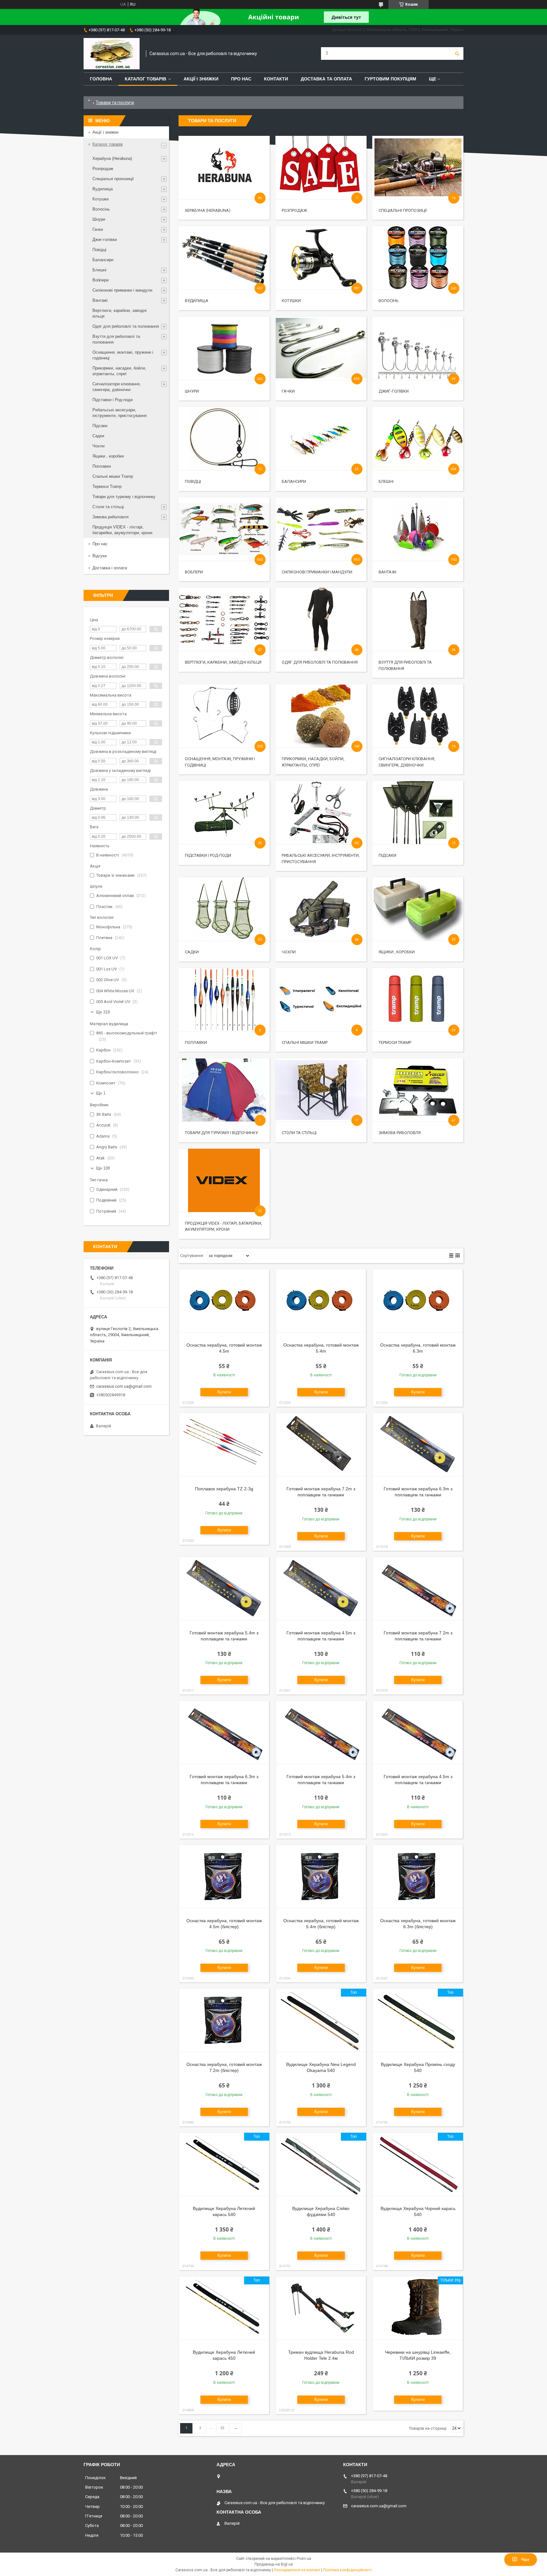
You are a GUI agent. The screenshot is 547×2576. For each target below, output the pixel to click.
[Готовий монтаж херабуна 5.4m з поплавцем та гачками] (224, 1589)
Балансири (294, 481)
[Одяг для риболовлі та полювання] (321, 619)
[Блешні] (418, 439)
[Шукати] (457, 54)
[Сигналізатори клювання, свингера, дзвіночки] (418, 716)
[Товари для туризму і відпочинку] (224, 1090)
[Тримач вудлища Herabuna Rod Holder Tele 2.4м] (321, 2308)
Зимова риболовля (400, 1133)
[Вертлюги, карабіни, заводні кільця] (224, 619)
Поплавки (196, 1042)
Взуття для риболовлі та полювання (116, 339)
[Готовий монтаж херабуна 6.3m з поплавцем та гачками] (418, 1445)
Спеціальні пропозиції (403, 210)
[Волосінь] (418, 258)
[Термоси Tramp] (418, 1000)
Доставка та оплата (326, 79)
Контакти (276, 79)
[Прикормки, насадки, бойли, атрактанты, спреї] (321, 716)
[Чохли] (321, 909)
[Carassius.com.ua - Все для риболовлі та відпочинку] (112, 54)
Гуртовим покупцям (390, 79)
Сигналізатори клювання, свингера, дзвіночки (117, 387)
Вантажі (387, 572)
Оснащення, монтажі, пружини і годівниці (123, 355)
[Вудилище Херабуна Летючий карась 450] (224, 2308)
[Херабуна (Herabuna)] (224, 167)
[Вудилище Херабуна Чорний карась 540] (418, 2164)
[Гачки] (321, 348)
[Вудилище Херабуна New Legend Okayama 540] (321, 2020)
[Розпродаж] (321, 167)
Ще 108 (103, 1168)
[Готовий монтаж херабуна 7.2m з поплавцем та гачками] (321, 1445)
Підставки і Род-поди (208, 855)
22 (222, 2428)
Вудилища (197, 301)
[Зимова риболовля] (418, 1090)
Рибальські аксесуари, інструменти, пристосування (119, 413)
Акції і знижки (201, 79)
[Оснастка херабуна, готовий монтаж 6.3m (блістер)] (418, 1877)
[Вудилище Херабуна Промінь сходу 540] (418, 2020)
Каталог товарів (145, 79)
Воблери (194, 572)
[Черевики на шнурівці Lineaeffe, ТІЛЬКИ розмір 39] (418, 2308)
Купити (224, 1392)
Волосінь (389, 301)
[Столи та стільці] (321, 1090)
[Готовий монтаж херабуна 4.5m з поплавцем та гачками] (321, 1589)
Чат (525, 2560)
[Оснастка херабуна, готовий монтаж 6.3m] (418, 1301)
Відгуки (100, 556)
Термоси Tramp (395, 1042)
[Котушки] (321, 258)
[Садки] (224, 909)
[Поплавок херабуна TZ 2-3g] (224, 1445)
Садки (192, 952)
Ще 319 (103, 1012)
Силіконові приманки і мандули (317, 572)
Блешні (386, 481)
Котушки (291, 301)
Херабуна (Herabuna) (208, 210)
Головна (101, 79)
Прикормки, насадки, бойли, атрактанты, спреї (119, 371)
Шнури (192, 391)
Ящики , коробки (397, 952)
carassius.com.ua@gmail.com (124, 1386)
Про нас (241, 79)
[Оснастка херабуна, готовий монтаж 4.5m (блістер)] (224, 1877)
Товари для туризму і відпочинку (221, 1133)
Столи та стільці (299, 1133)
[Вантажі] (418, 529)
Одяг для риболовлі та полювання (320, 662)
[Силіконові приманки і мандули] (321, 529)
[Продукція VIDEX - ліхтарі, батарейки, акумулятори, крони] (224, 1180)
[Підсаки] (418, 812)
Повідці (193, 481)
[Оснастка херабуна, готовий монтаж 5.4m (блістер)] (321, 1877)
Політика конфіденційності (347, 2570)
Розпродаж (294, 210)
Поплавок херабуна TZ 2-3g (224, 1489)
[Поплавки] (224, 1000)
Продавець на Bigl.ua (274, 2564)
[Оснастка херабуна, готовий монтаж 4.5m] (224, 1301)
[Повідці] (224, 439)
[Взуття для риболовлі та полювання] (418, 619)
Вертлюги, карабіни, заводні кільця (223, 662)
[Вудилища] (224, 258)
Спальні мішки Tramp (305, 1042)
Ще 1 (101, 1093)
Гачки (288, 391)
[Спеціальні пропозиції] (418, 167)
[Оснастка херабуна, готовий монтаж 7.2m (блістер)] (224, 2020)
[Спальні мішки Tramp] (321, 1000)
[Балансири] (321, 439)
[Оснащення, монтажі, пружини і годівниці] (224, 716)
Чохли (289, 952)
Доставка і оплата (110, 568)
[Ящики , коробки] (418, 909)
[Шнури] (224, 348)
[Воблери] (224, 529)
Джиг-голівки (394, 391)
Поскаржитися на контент (297, 2570)
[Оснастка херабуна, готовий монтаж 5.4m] (321, 1301)
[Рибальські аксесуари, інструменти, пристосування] (321, 812)
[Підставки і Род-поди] (224, 812)
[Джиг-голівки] (418, 348)
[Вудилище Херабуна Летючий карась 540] (224, 2164)
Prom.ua (304, 2559)
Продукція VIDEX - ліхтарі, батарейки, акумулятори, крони (122, 530)
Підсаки (387, 855)
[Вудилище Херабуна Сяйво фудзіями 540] (321, 2164)
